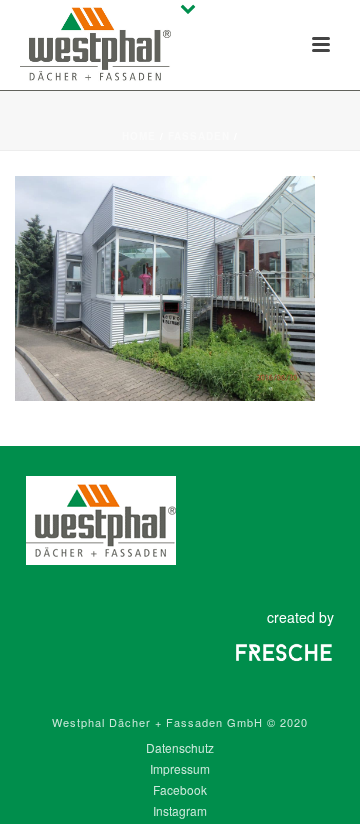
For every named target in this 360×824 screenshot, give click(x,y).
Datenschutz (180, 748)
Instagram (180, 811)
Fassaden (199, 136)
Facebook (180, 790)
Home (139, 136)
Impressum (180, 769)
